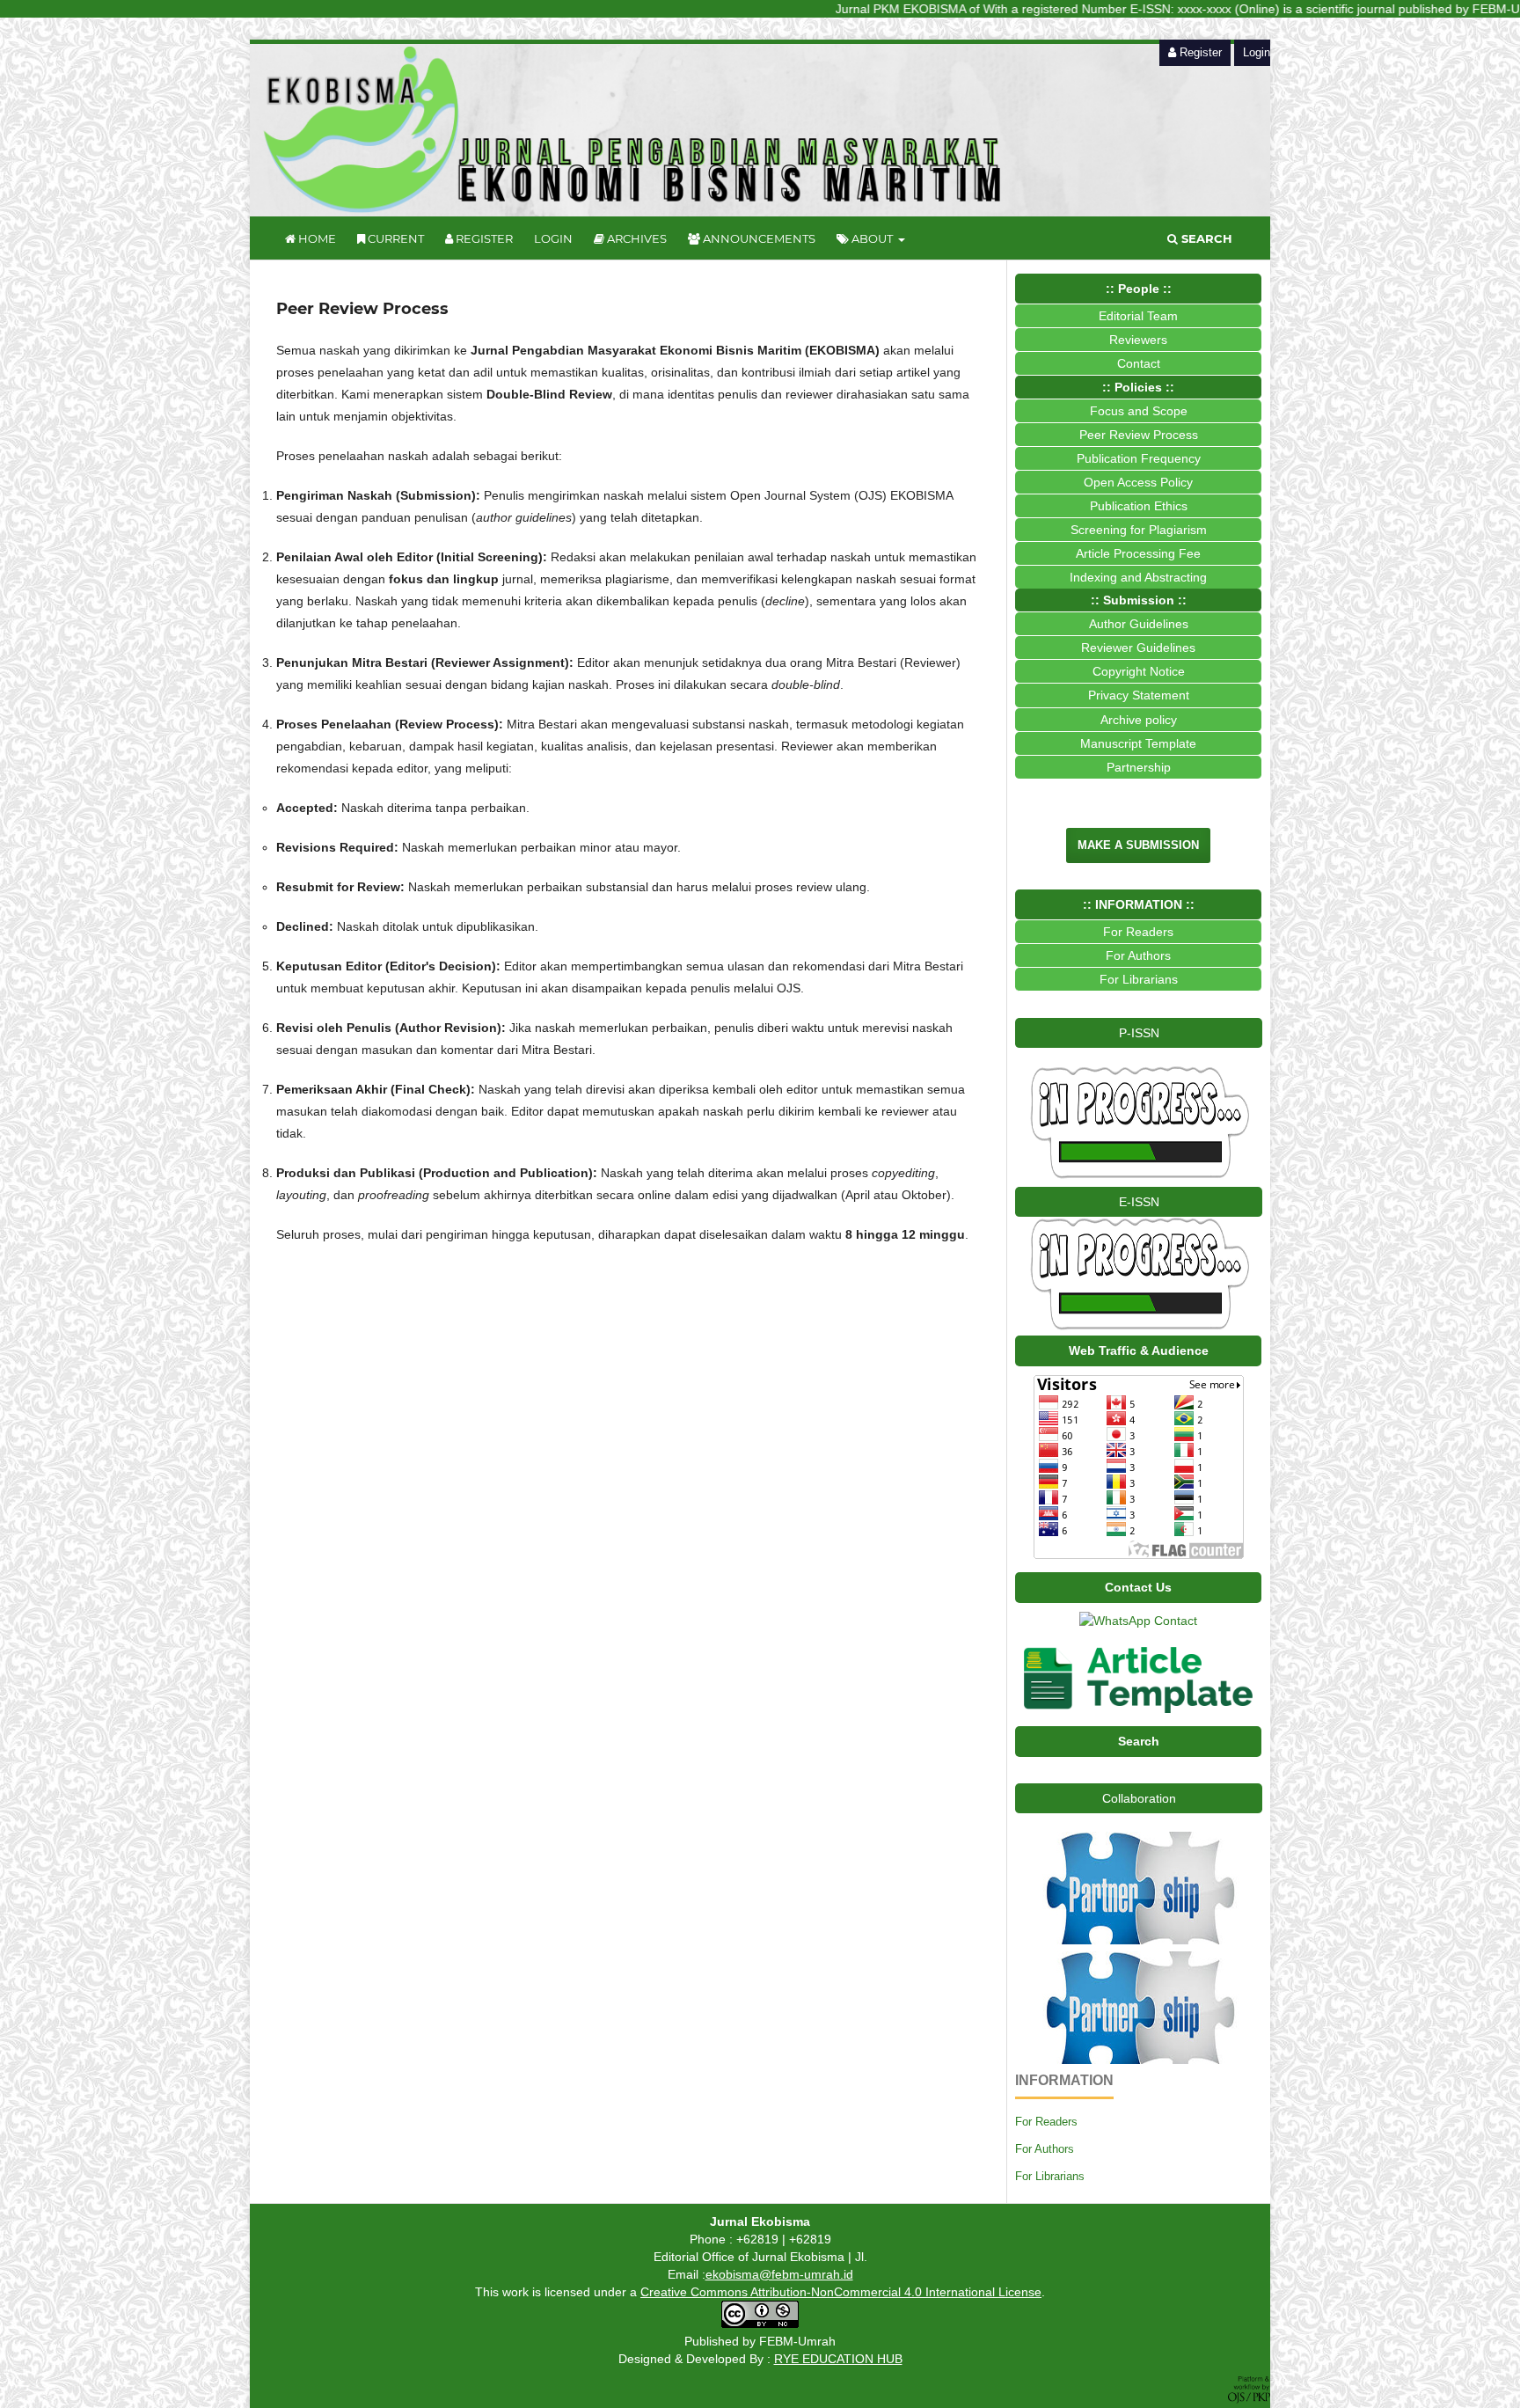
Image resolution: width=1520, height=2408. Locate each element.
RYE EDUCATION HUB (838, 2359)
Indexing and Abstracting (1138, 577)
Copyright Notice (1139, 671)
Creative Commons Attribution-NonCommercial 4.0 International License (841, 2292)
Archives (636, 238)
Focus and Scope (1139, 411)
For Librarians (1050, 2176)
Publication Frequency (1139, 458)
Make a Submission (1138, 845)
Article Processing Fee (1138, 553)
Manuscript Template (1138, 743)
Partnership (1139, 767)
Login (553, 238)
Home (316, 238)
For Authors (1045, 2149)
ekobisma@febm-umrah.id (779, 2274)
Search (1205, 238)
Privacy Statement (1139, 695)
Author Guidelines (1139, 624)
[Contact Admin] (1138, 1621)
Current (395, 238)
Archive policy (1139, 720)
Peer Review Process (1139, 435)
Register (483, 238)
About (872, 238)
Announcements (758, 238)
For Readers (1046, 2122)
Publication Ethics (1139, 506)
